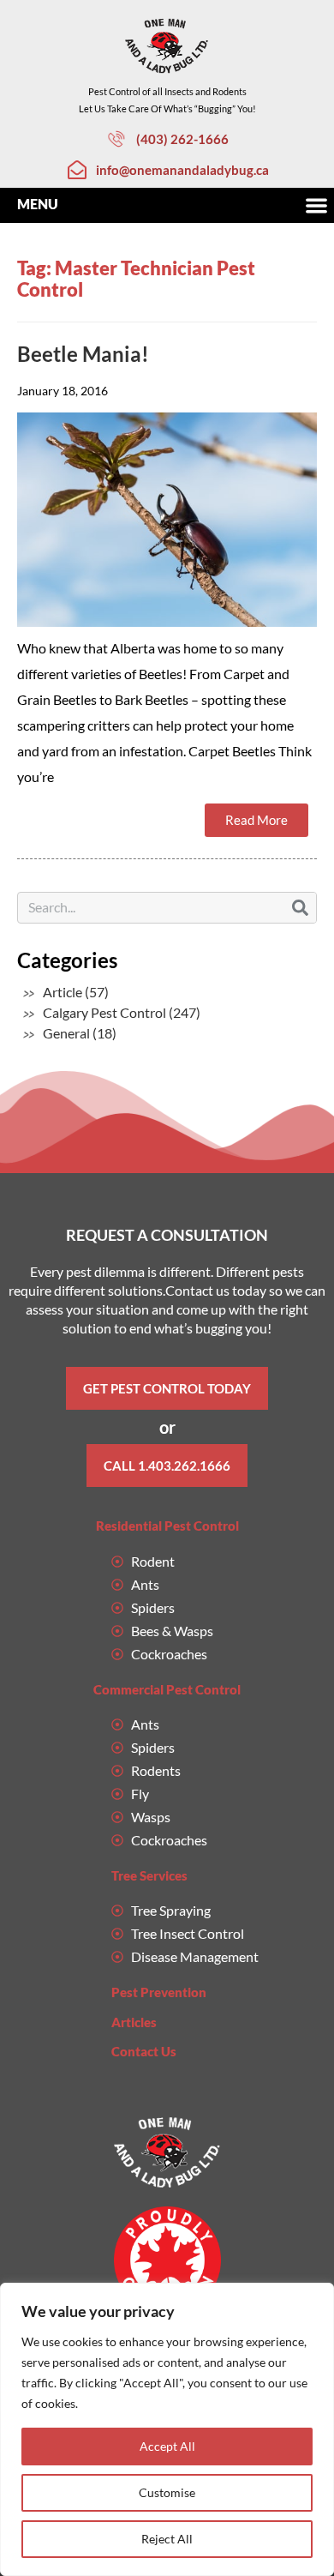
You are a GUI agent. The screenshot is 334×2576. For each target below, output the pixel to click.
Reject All (167, 2539)
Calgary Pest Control (104, 1012)
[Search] (300, 908)
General (66, 1033)
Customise (167, 2492)
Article (63, 992)
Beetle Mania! (83, 354)
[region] (167, 2429)
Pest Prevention (159, 1992)
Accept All (167, 2446)
